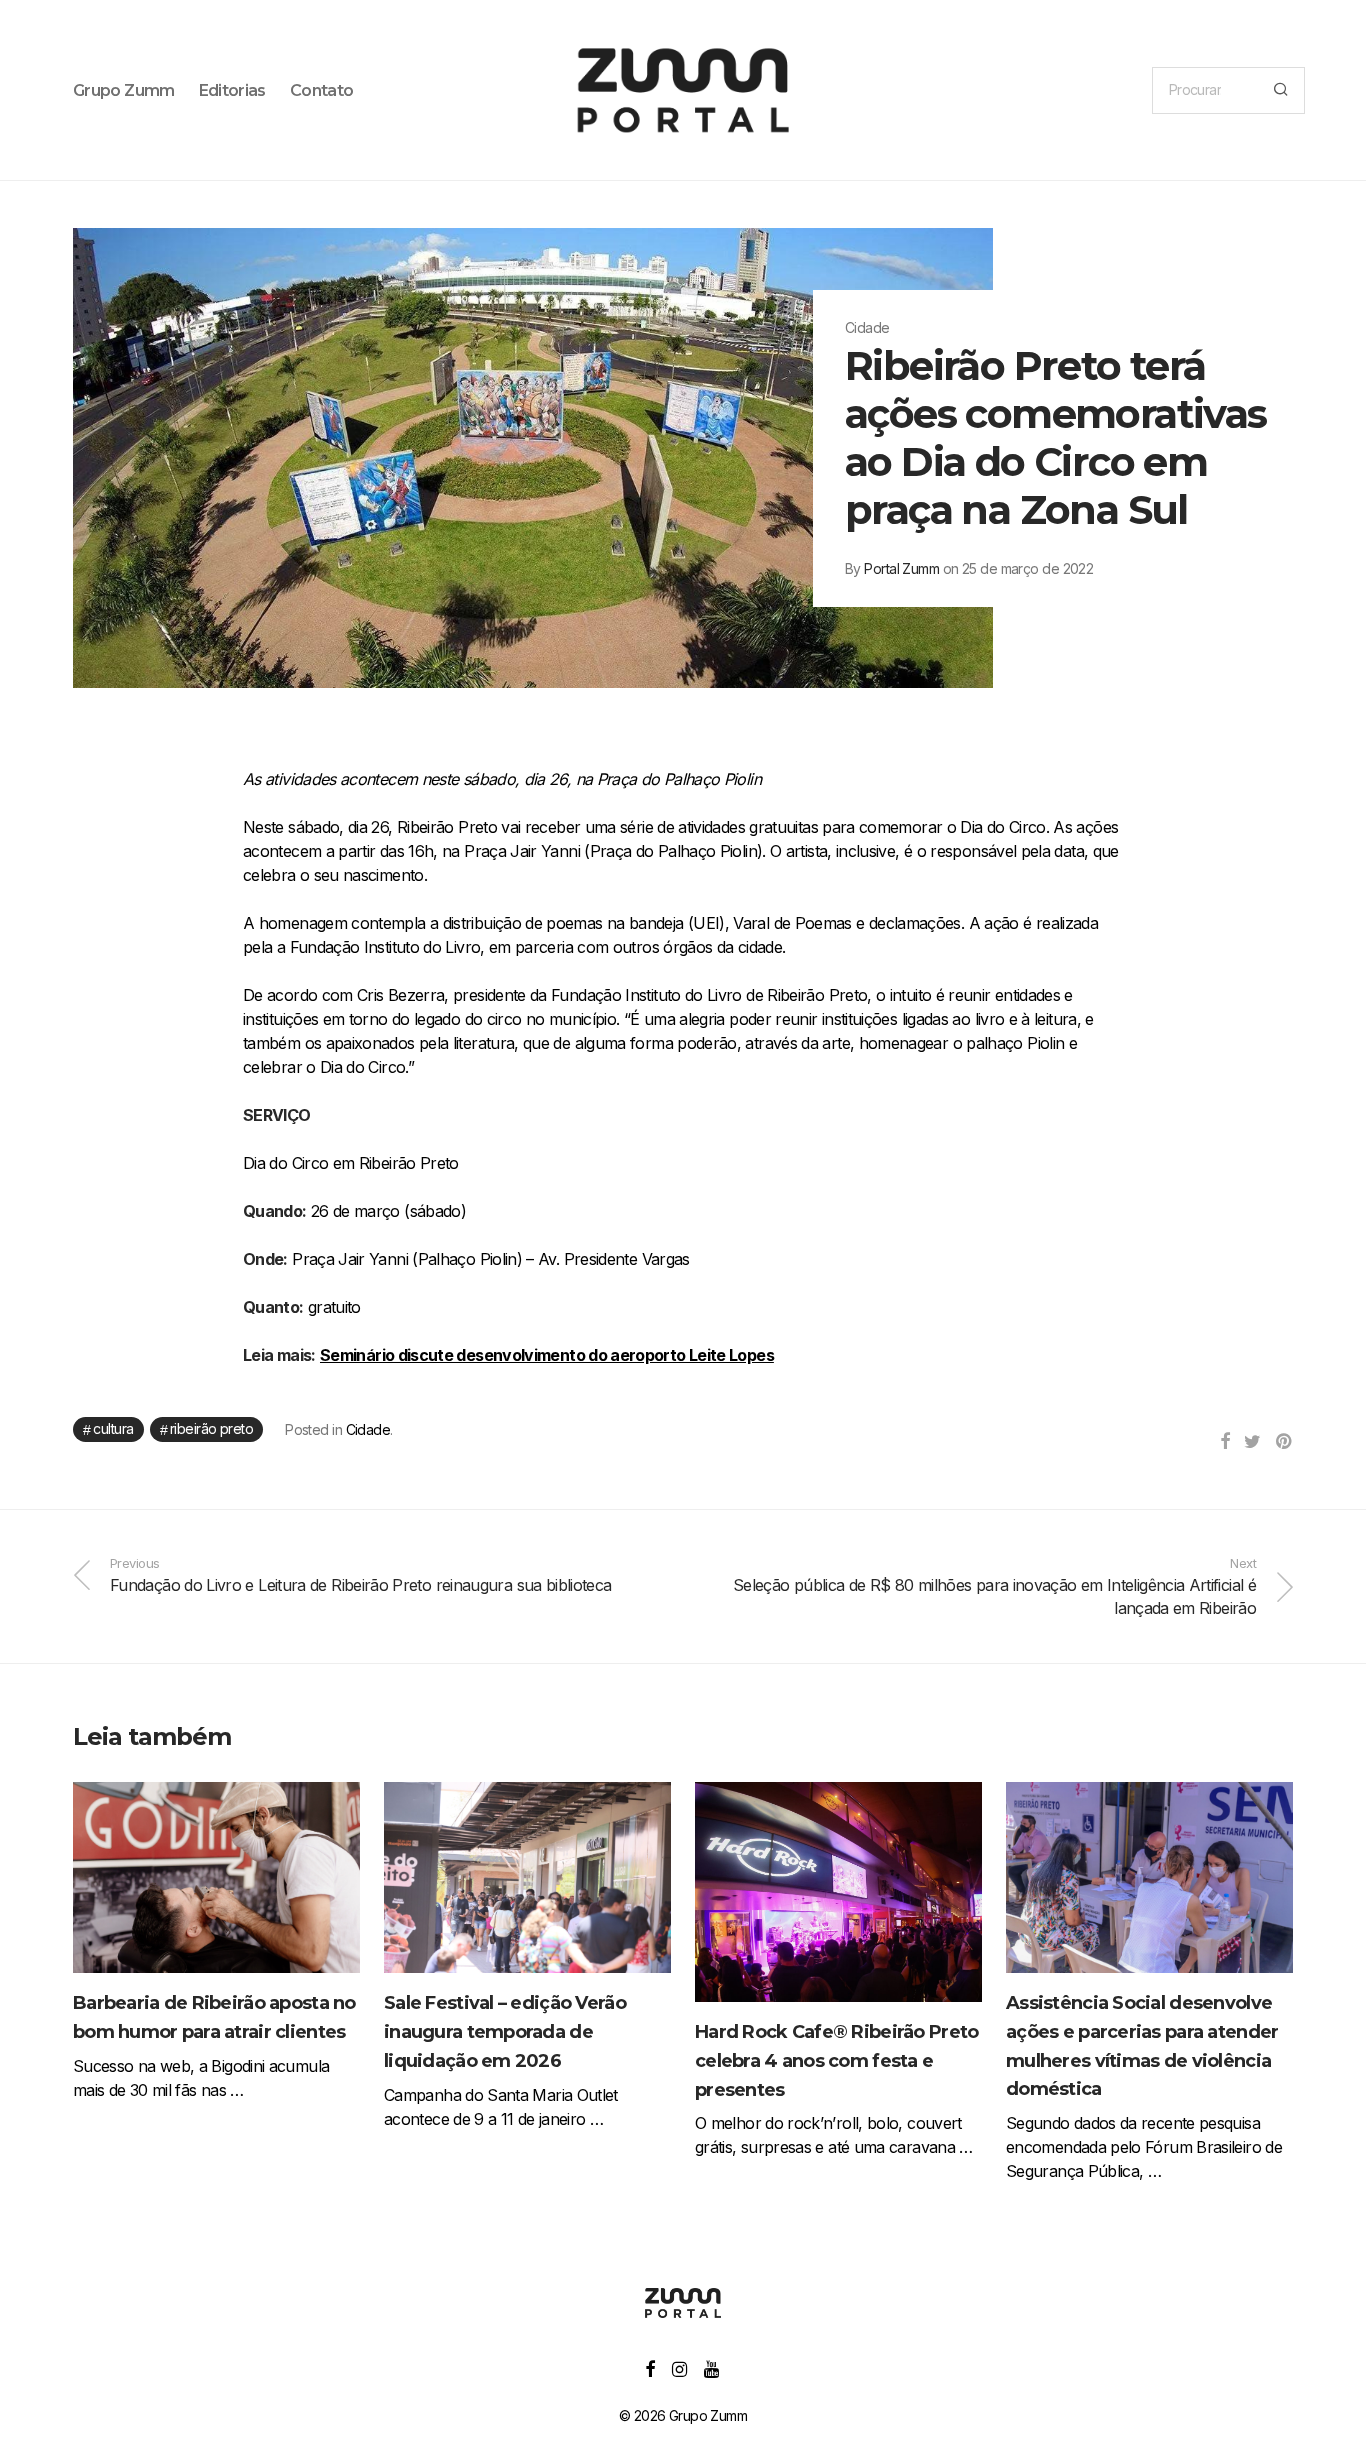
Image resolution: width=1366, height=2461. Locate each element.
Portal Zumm (901, 568)
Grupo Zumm (124, 90)
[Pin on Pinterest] (1284, 1442)
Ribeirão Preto (211, 1428)
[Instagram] (679, 2367)
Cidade (368, 1429)
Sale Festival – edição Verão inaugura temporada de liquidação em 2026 (505, 2032)
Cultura (113, 1428)
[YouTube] (712, 2367)
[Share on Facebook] (1224, 1442)
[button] (1280, 90)
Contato (322, 90)
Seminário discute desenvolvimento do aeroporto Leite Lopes (547, 1355)
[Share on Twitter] (1252, 1442)
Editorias (232, 90)
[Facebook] (649, 2367)
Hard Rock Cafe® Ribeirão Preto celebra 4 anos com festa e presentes (836, 2061)
